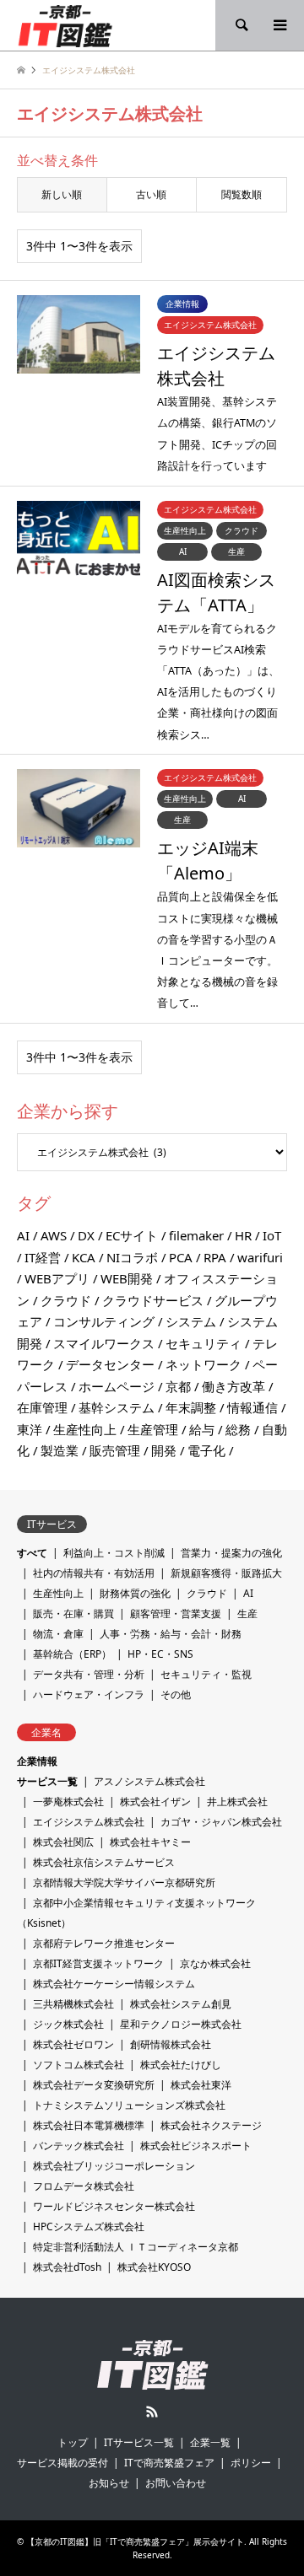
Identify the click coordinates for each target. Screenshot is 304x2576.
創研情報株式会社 (171, 2044)
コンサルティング (104, 1321)
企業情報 (37, 1761)
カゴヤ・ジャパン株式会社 (221, 1822)
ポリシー (251, 2463)
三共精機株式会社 (73, 2004)
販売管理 (115, 1450)
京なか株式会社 (215, 1963)
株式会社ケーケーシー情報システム (114, 1984)
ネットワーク (204, 1364)
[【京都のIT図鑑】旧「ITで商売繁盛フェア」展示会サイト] (65, 25)
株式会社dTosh (67, 2267)
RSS (152, 2412)
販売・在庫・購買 (73, 1613)
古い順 (151, 194)
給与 (202, 1429)
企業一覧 (210, 2442)
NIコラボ (132, 1257)
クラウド (66, 1300)
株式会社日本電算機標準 (89, 2125)
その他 (176, 1694)
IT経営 (43, 1257)
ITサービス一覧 (139, 2442)
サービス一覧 (47, 1781)
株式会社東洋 (201, 2085)
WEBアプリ (57, 1278)
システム (191, 1321)
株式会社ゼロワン (73, 2044)
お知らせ (109, 2483)
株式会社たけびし (181, 2065)
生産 (247, 1613)
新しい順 (62, 194)
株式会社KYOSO (154, 2267)
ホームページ (117, 1386)
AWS (54, 1235)
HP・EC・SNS (160, 1654)
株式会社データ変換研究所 (94, 2085)
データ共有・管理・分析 (89, 1674)
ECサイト (132, 1235)
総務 (238, 1429)
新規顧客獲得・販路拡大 (226, 1573)
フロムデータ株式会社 (84, 2186)
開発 (164, 1450)
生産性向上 (85, 1429)
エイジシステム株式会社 (89, 1822)
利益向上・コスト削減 (114, 1553)
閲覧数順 (242, 194)
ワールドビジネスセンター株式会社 (114, 2206)
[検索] (241, 25)
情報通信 (252, 1407)
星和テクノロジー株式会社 (181, 2024)
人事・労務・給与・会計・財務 (171, 1634)
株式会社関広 (63, 1842)
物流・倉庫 (58, 1634)
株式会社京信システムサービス (104, 1862)
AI (23, 1235)
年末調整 (191, 1407)
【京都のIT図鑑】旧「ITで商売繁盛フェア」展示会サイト (135, 2541)
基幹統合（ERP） (72, 1654)
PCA (181, 1257)
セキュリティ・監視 (206, 1674)
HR (243, 1235)
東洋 (30, 1429)
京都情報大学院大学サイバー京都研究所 (124, 1882)
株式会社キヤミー (150, 1842)
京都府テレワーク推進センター (104, 1943)
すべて (32, 1553)
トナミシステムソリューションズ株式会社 (129, 2105)
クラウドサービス (153, 1300)
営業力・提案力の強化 (231, 1553)
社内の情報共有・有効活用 (94, 1573)
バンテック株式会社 (79, 2146)
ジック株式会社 (68, 2024)
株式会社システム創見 (181, 2004)
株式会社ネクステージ (211, 2125)
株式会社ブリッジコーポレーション (114, 2166)
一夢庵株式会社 (68, 1802)
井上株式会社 (237, 1802)
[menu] (279, 25)
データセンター (110, 1364)
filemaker (196, 1235)
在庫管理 (42, 1407)
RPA (215, 1257)
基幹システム (117, 1407)
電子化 (206, 1450)
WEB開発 (127, 1278)
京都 (178, 1386)
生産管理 (153, 1429)
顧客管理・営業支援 (176, 1613)
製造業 (60, 1450)
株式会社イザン (155, 1802)
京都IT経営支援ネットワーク (98, 1963)
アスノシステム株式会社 (149, 1781)
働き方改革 (233, 1386)
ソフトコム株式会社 (79, 2065)
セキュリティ (204, 1343)
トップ (73, 2442)
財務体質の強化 (135, 1593)
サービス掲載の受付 (62, 2463)
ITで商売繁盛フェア (169, 2463)
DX (86, 1235)
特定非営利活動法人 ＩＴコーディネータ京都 (136, 2247)
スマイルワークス (104, 1343)
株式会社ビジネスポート (196, 2146)
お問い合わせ (176, 2483)
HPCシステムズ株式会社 (89, 2226)
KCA (84, 1257)
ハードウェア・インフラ (89, 1694)
